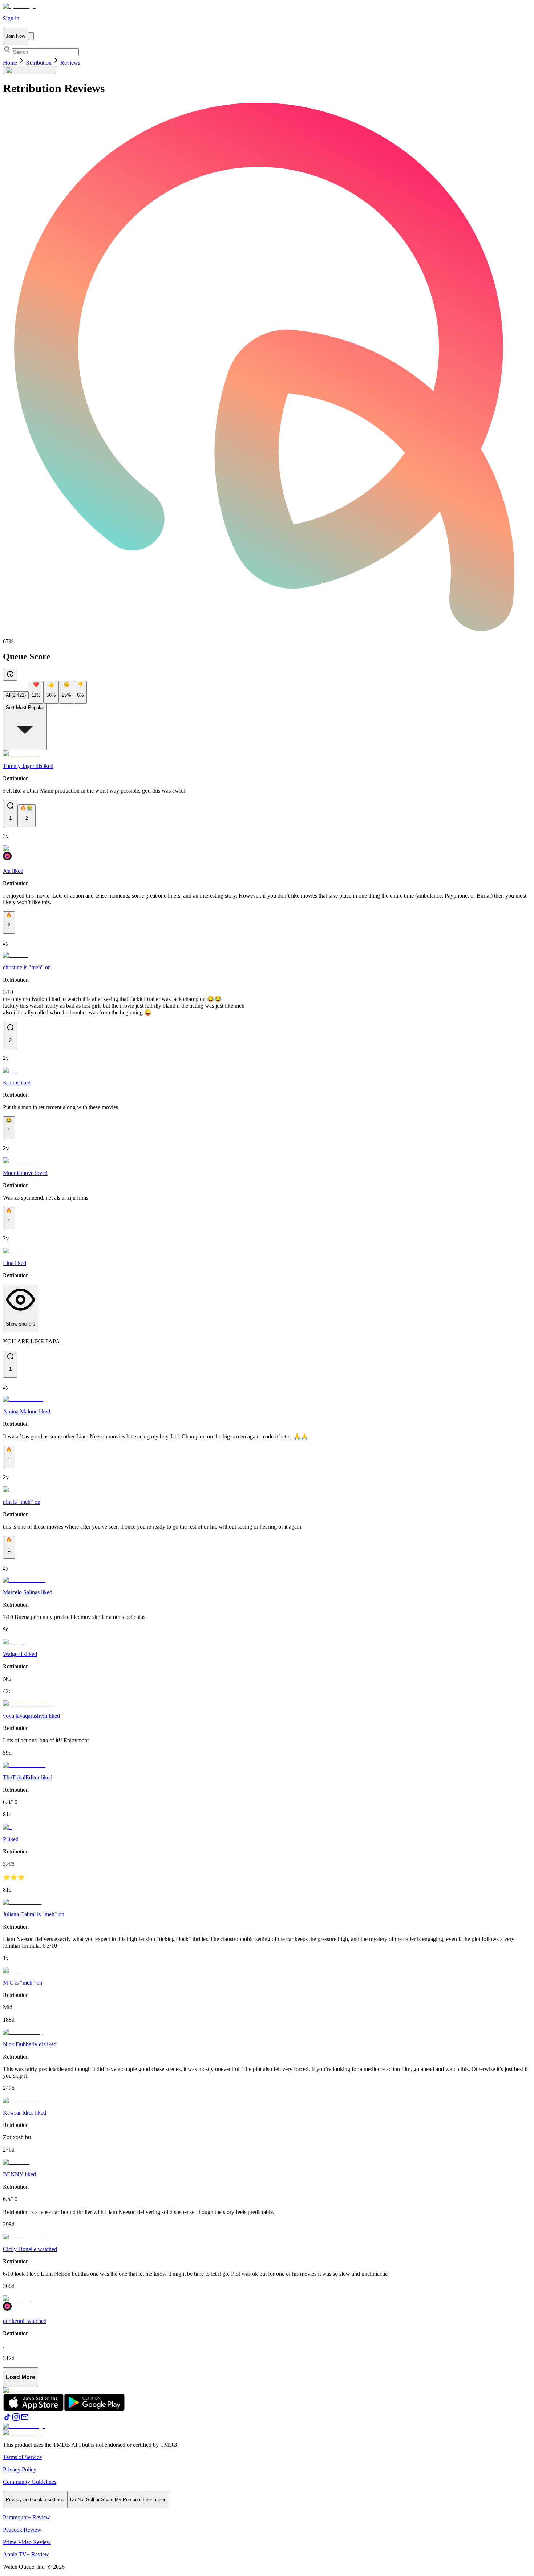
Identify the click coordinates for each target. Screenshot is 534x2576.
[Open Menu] (31, 36)
